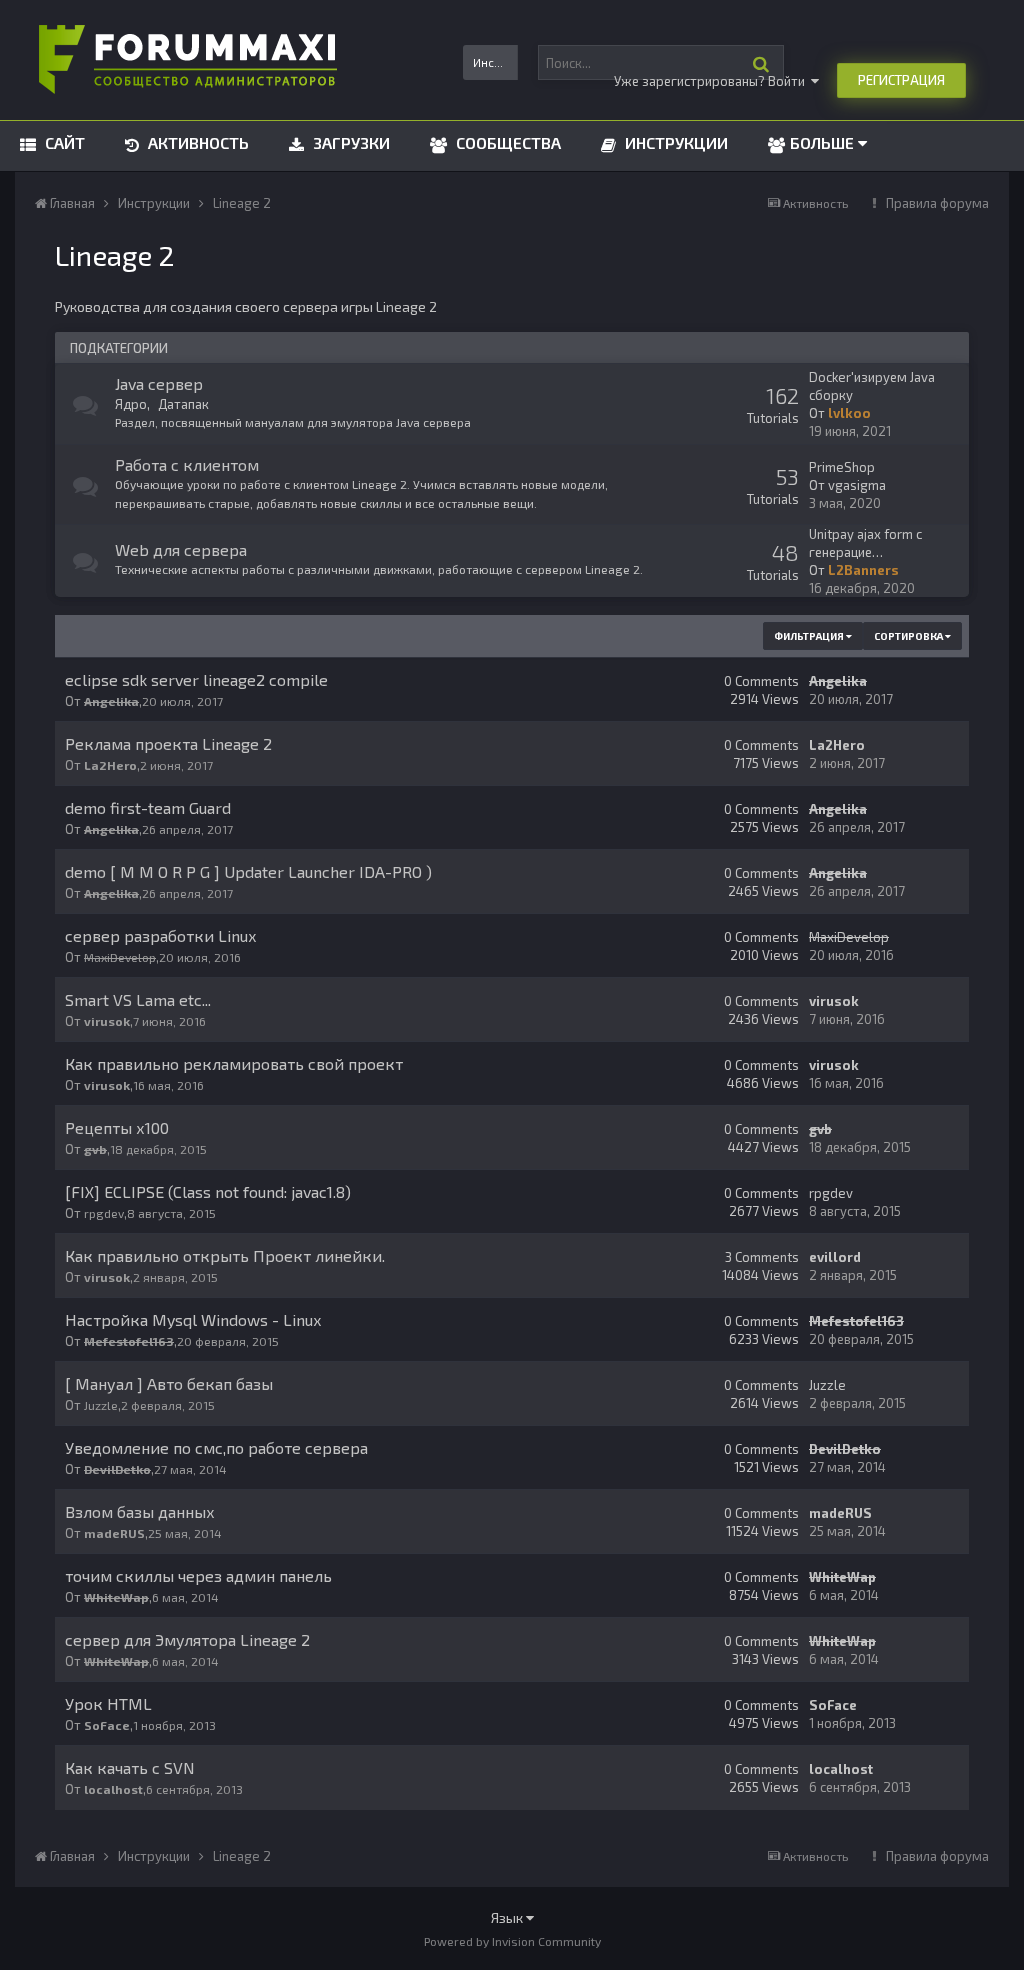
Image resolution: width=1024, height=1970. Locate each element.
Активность (196, 142)
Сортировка (909, 636)
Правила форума (937, 203)
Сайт (63, 142)
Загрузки (349, 142)
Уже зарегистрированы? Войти (712, 81)
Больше (822, 142)
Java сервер (159, 383)
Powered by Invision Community (512, 1941)
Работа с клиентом (187, 464)
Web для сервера (181, 549)
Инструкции (674, 142)
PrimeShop (842, 467)
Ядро (131, 404)
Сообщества (506, 142)
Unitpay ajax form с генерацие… (865, 543)
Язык (508, 1917)
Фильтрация (810, 636)
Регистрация (901, 80)
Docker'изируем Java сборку (872, 386)
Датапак (183, 404)
